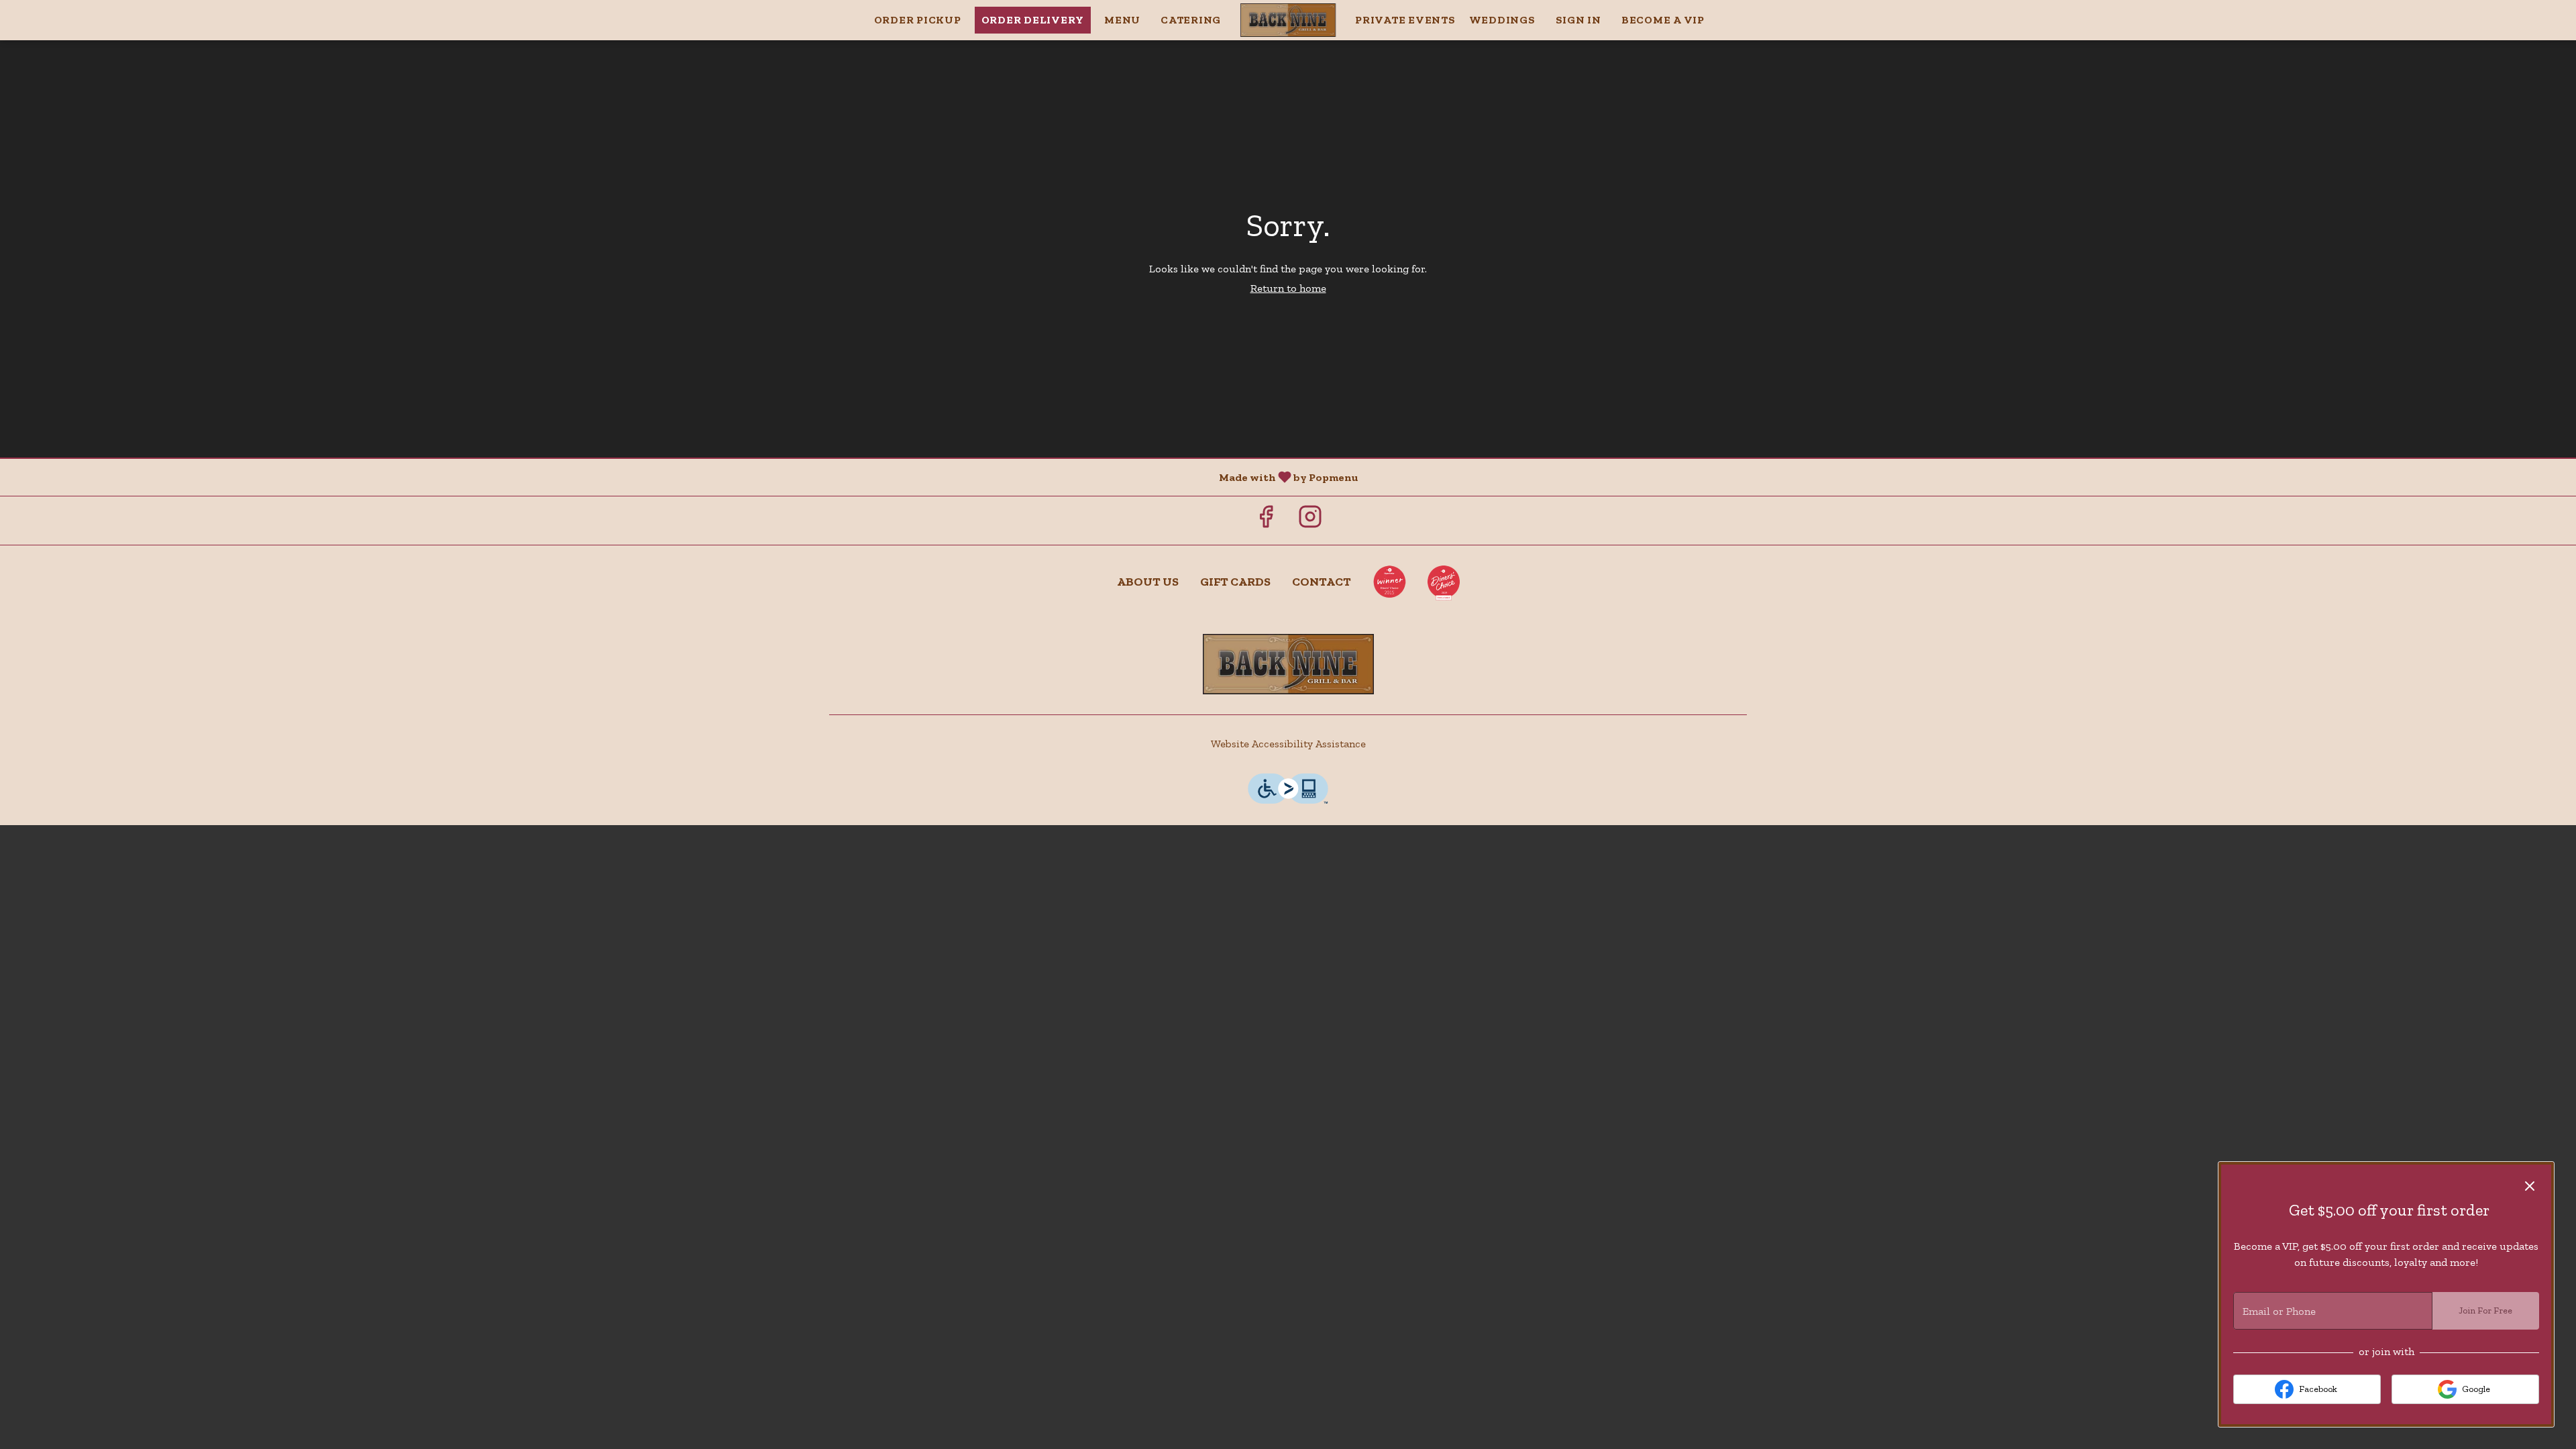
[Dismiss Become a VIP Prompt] (2530, 1186)
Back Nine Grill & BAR (1288, 664)
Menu (1122, 20)
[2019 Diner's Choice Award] (1444, 582)
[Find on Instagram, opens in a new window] (1310, 520)
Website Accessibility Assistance (1288, 744)
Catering (1191, 20)
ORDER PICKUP (918, 20)
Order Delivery (1033, 20)
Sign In (1578, 20)
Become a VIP (1663, 20)
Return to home (1288, 288)
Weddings (1502, 20)
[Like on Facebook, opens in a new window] (1266, 520)
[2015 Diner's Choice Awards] (1389, 582)
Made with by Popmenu (684, 477)
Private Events (1405, 20)
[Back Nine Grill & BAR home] (1288, 20)
